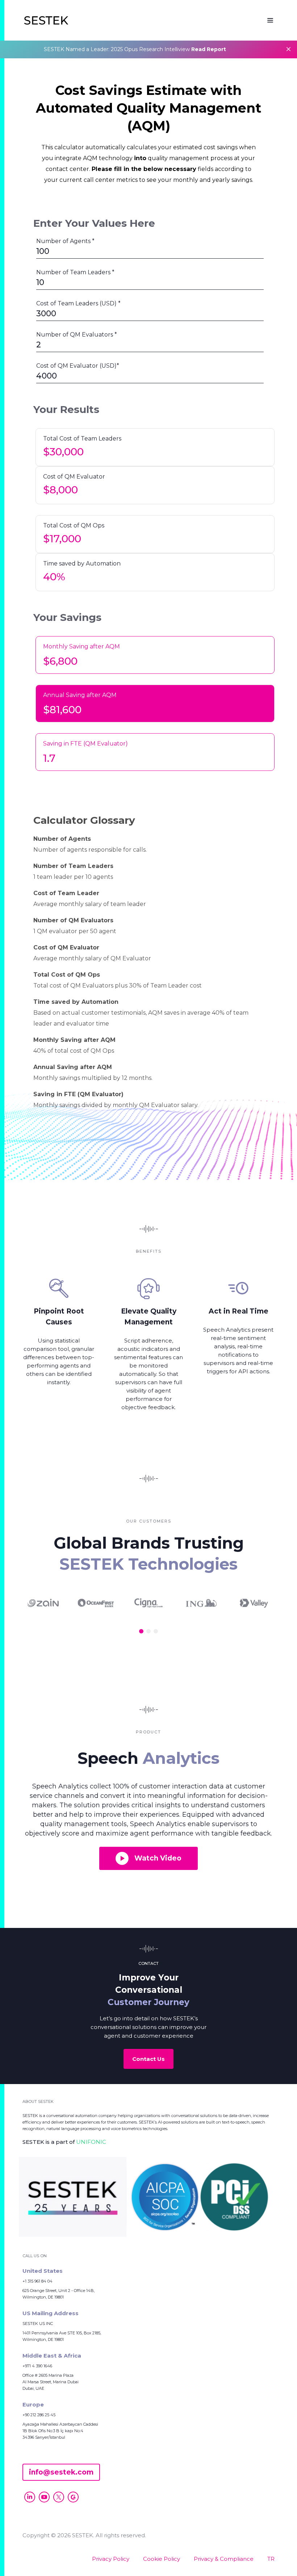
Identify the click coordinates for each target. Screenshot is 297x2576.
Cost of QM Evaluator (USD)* (78, 366)
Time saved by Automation (82, 563)
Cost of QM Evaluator (74, 477)
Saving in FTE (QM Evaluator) (85, 744)
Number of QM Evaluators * (77, 335)
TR (271, 2559)
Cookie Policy (162, 2559)
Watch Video (158, 1858)
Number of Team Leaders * (75, 272)
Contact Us (148, 2059)
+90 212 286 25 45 (39, 2415)
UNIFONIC (91, 2142)
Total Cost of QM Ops (74, 525)
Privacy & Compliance (224, 2559)
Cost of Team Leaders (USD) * (78, 303)
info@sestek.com (61, 2472)
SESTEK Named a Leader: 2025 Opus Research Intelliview (135, 49)
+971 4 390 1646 (37, 2366)
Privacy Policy (111, 2559)
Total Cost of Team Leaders (82, 439)
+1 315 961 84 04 (37, 2281)
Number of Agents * (65, 241)
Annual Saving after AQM (80, 695)
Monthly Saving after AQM (81, 646)
